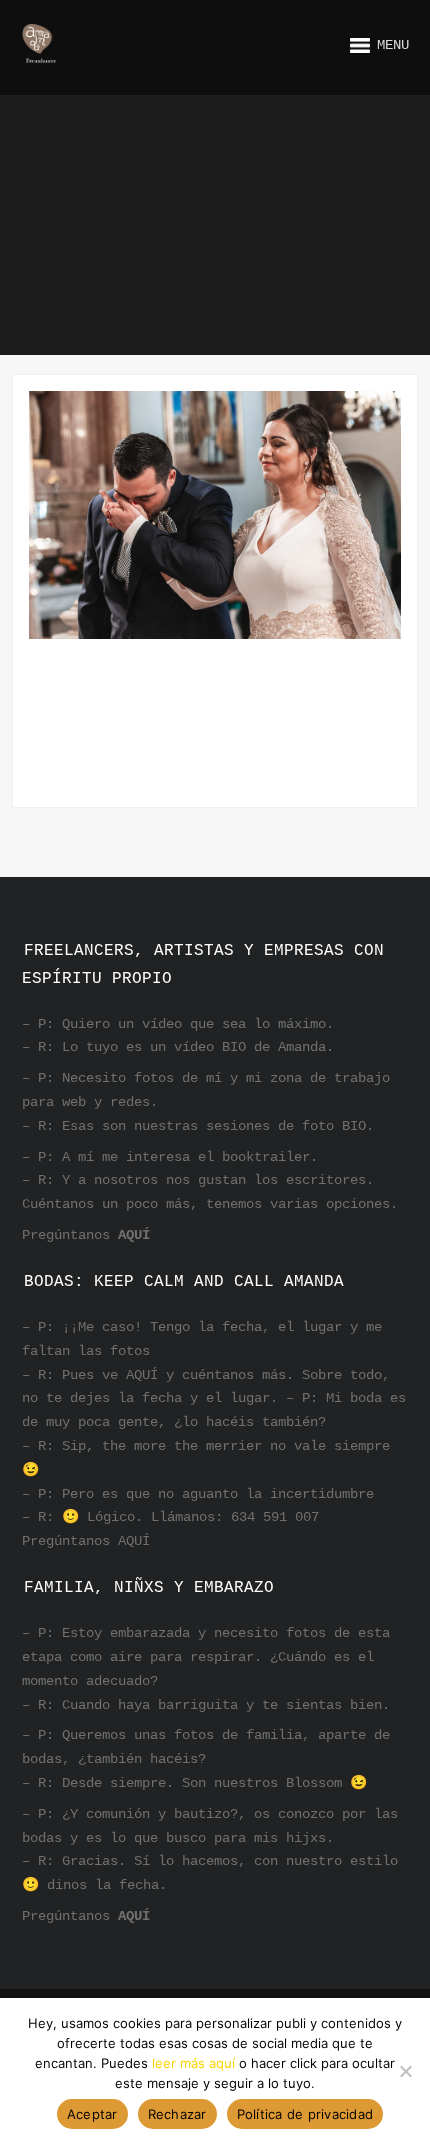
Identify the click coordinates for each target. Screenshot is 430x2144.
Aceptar (92, 2114)
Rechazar (177, 2114)
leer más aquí (193, 2063)
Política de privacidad (305, 2114)
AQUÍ (134, 1235)
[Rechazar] (405, 2071)
